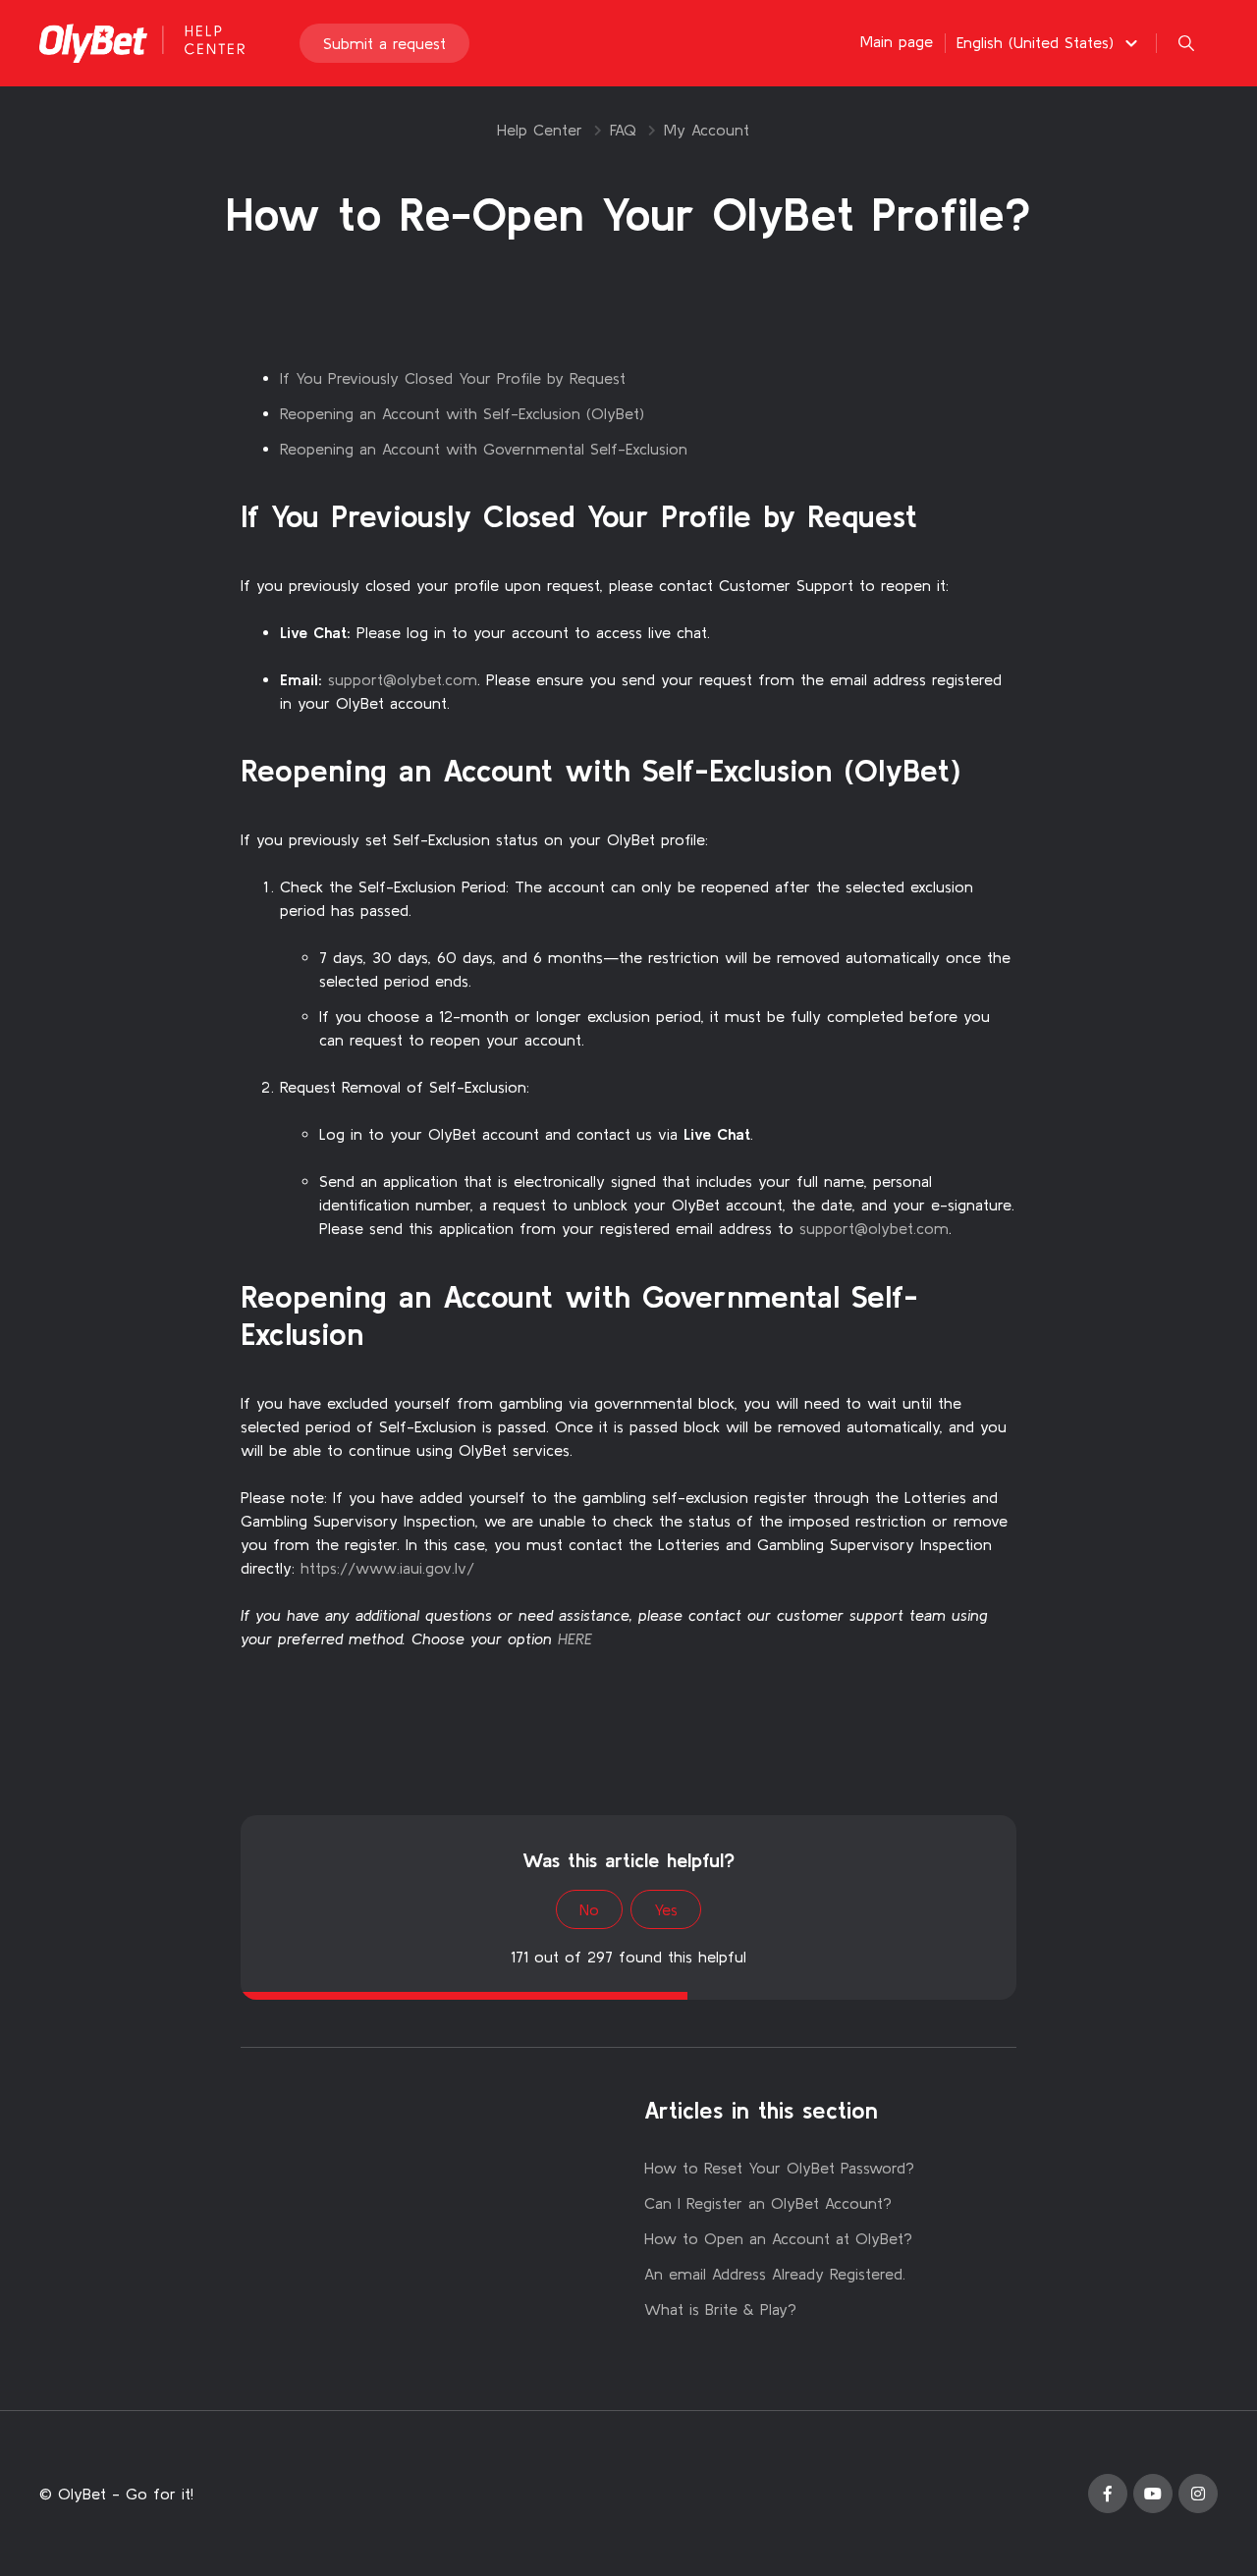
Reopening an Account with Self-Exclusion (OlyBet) (462, 413)
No (589, 1909)
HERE (575, 1638)
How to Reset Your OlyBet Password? (779, 2168)
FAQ (623, 130)
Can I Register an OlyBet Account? (768, 2203)
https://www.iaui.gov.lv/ (387, 1568)
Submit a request (384, 43)
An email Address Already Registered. (775, 2274)
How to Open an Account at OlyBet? (778, 2238)
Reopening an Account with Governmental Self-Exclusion (484, 449)
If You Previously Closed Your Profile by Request (453, 378)
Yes (666, 1909)
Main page (897, 41)
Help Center (540, 130)
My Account (707, 130)
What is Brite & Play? (720, 2309)
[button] (1050, 42)
